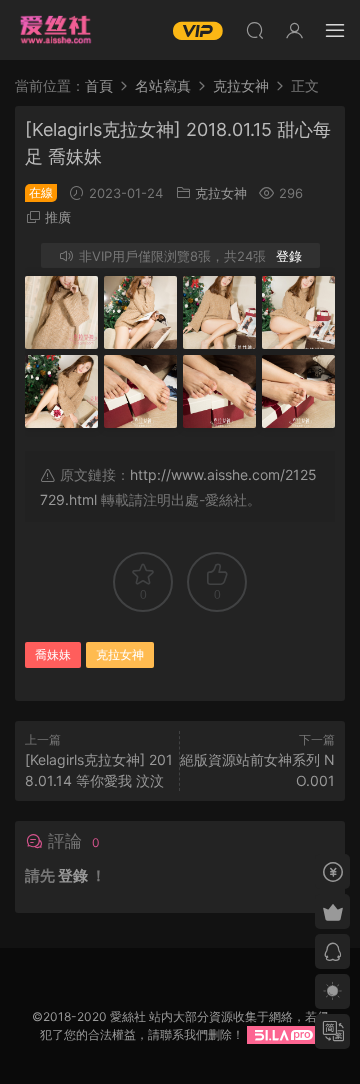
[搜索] (255, 30)
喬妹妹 (53, 654)
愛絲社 (55, 30)
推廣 (58, 217)
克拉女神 (221, 193)
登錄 (289, 256)
